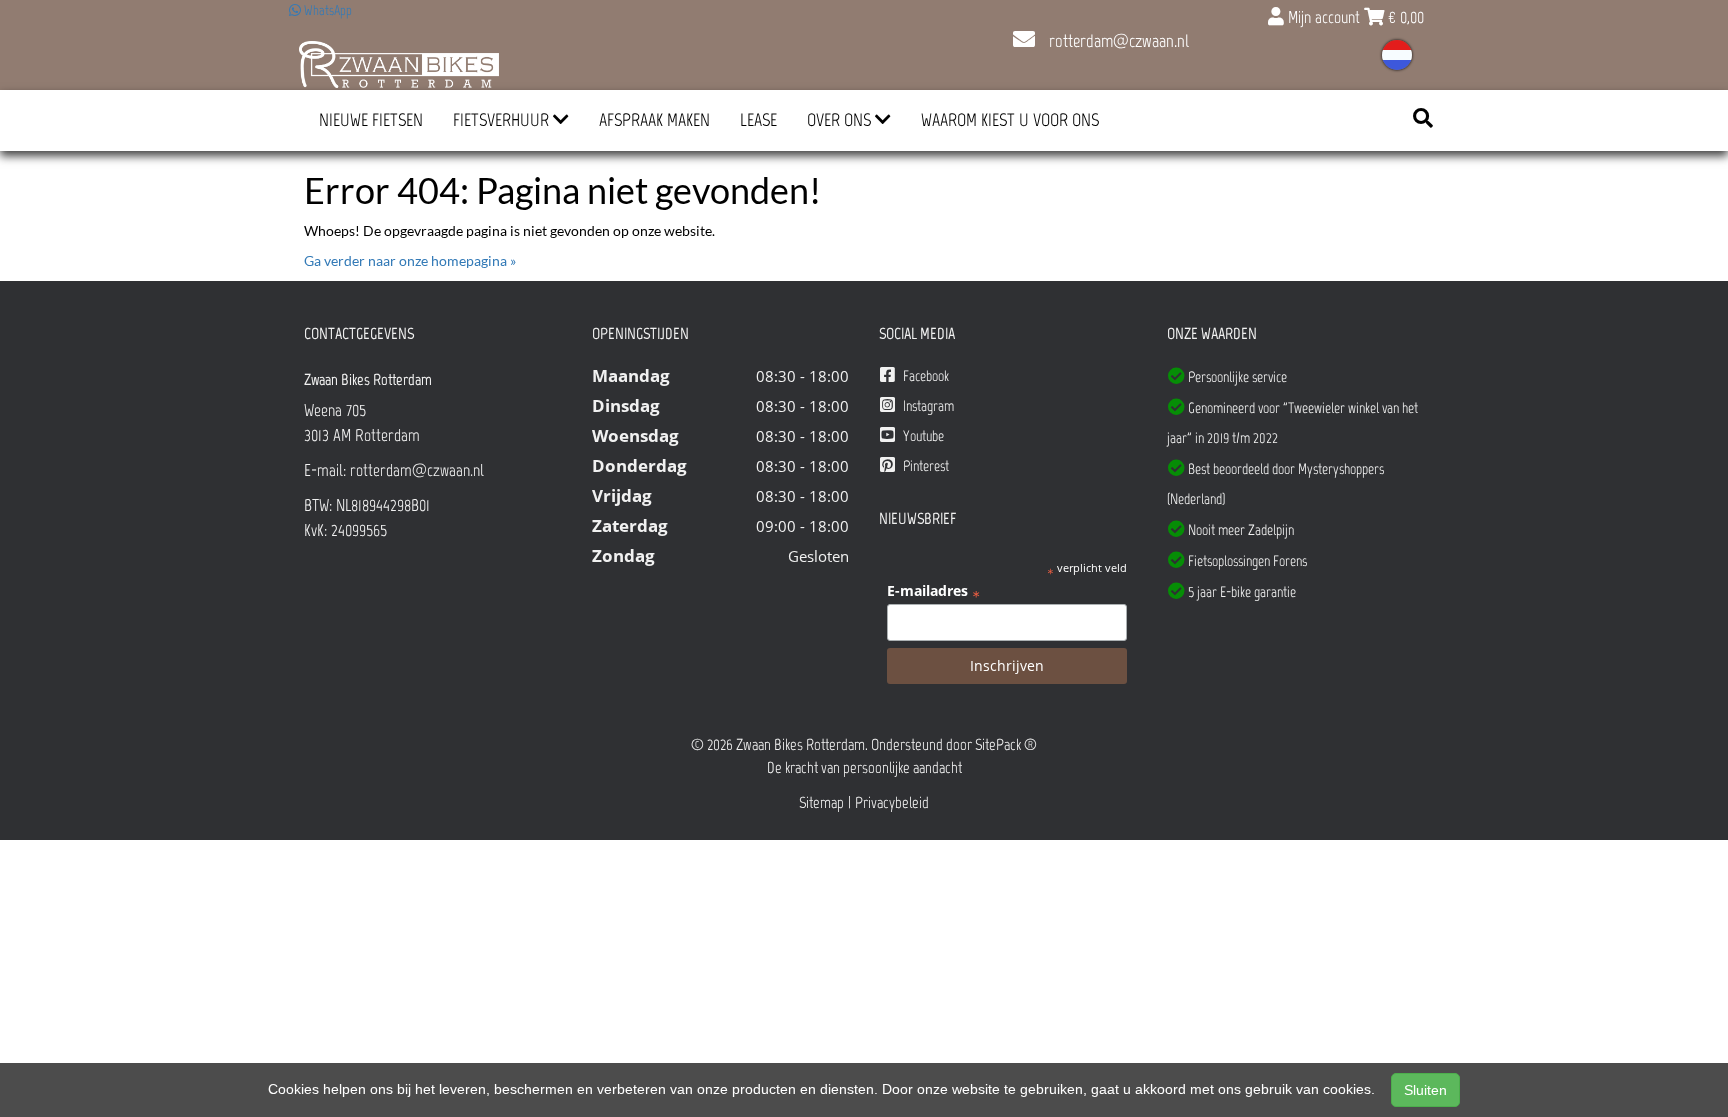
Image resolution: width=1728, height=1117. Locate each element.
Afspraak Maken (654, 120)
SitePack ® (1006, 744)
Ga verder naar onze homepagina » (410, 260)
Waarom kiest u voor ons (1010, 120)
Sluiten (1425, 1090)
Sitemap (821, 802)
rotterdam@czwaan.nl (1117, 41)
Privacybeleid (892, 802)
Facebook (924, 376)
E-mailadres (933, 591)
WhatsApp (326, 10)
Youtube (922, 436)
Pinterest (924, 466)
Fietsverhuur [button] (503, 120)
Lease (758, 120)
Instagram (927, 406)
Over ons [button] (841, 120)
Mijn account (1324, 17)
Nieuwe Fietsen (371, 120)
